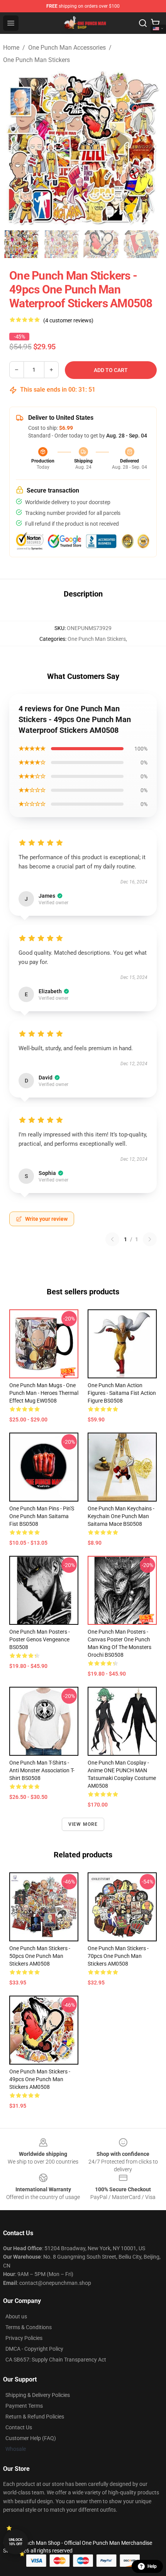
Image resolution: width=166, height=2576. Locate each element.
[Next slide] (151, 147)
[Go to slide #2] (62, 244)
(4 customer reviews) (68, 320)
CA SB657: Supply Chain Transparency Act (56, 2360)
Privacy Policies (24, 2338)
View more (83, 1824)
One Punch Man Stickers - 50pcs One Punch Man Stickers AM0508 (40, 1956)
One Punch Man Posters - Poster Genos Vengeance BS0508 (40, 1639)
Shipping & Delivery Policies (38, 2395)
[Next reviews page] (150, 1239)
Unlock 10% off (16, 2542)
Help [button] (152, 2566)
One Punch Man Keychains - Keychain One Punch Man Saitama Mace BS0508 (121, 1516)
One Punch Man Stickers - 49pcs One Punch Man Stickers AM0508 (40, 2079)
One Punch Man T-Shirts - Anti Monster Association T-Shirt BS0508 (42, 1770)
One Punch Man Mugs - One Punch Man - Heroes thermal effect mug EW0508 (44, 1393)
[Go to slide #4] (142, 244)
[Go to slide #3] (102, 244)
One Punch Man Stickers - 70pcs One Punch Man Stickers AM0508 (118, 1956)
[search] (143, 23)
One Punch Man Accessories (67, 48)
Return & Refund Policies (35, 2417)
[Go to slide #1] (22, 244)
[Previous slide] (15, 147)
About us (16, 2316)
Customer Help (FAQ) (31, 2438)
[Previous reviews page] (112, 1239)
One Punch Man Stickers (36, 60)
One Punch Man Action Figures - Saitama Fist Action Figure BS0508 (122, 1393)
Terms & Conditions (29, 2327)
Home (11, 48)
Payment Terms (24, 2406)
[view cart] (155, 23)
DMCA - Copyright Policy (34, 2349)
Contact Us (19, 2427)
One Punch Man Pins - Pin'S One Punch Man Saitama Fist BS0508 (42, 1516)
